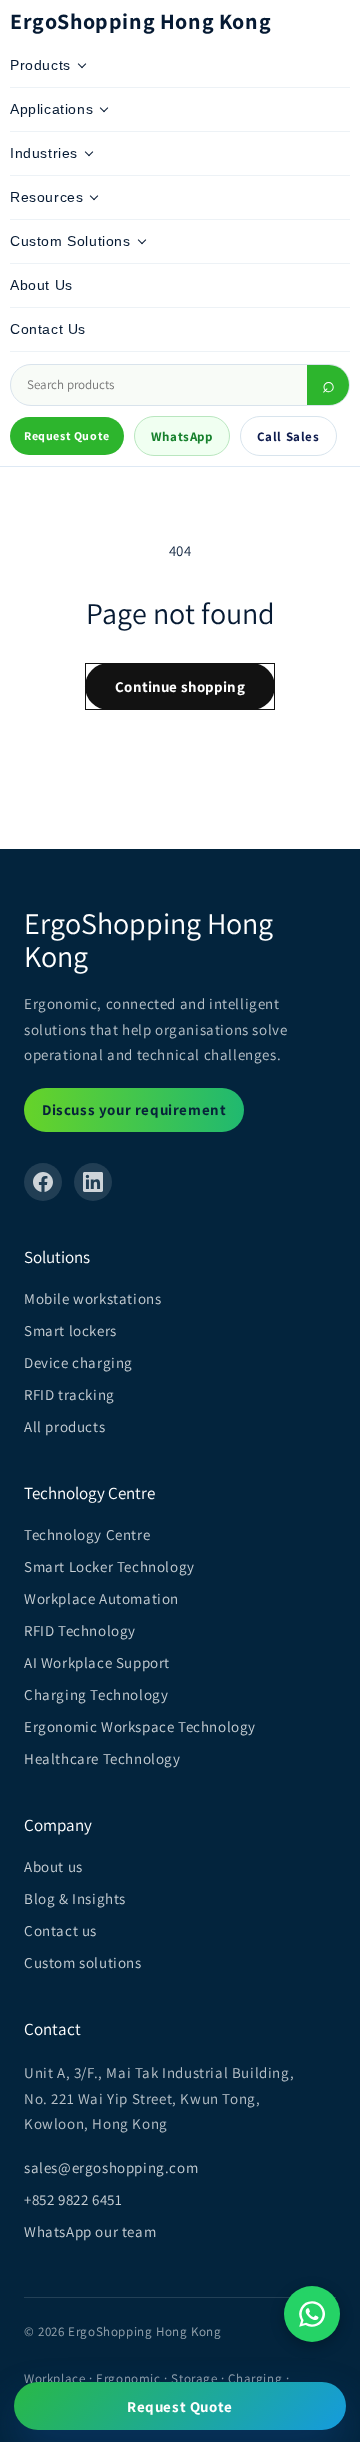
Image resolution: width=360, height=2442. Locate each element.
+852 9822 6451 (73, 2199)
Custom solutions (83, 1962)
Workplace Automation (101, 1598)
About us (53, 1866)
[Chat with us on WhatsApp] (312, 2314)
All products (64, 1426)
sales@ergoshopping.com (111, 2167)
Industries (44, 153)
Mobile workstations (92, 1298)
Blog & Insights (75, 1898)
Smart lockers (70, 1330)
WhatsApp (182, 436)
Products (40, 65)
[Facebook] (43, 1182)
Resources (46, 197)
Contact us (60, 1930)
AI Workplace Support (97, 1662)
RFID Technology (80, 1630)
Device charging (78, 1362)
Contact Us (48, 329)
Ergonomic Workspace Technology (140, 1726)
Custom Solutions (70, 241)
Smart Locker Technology (109, 1566)
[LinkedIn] (93, 1182)
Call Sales (288, 436)
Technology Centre (87, 1534)
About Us (41, 285)
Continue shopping (180, 686)
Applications (51, 109)
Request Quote (67, 435)
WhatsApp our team (90, 2231)
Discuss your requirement (134, 1109)
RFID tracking (69, 1394)
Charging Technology (96, 1694)
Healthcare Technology (102, 1758)
